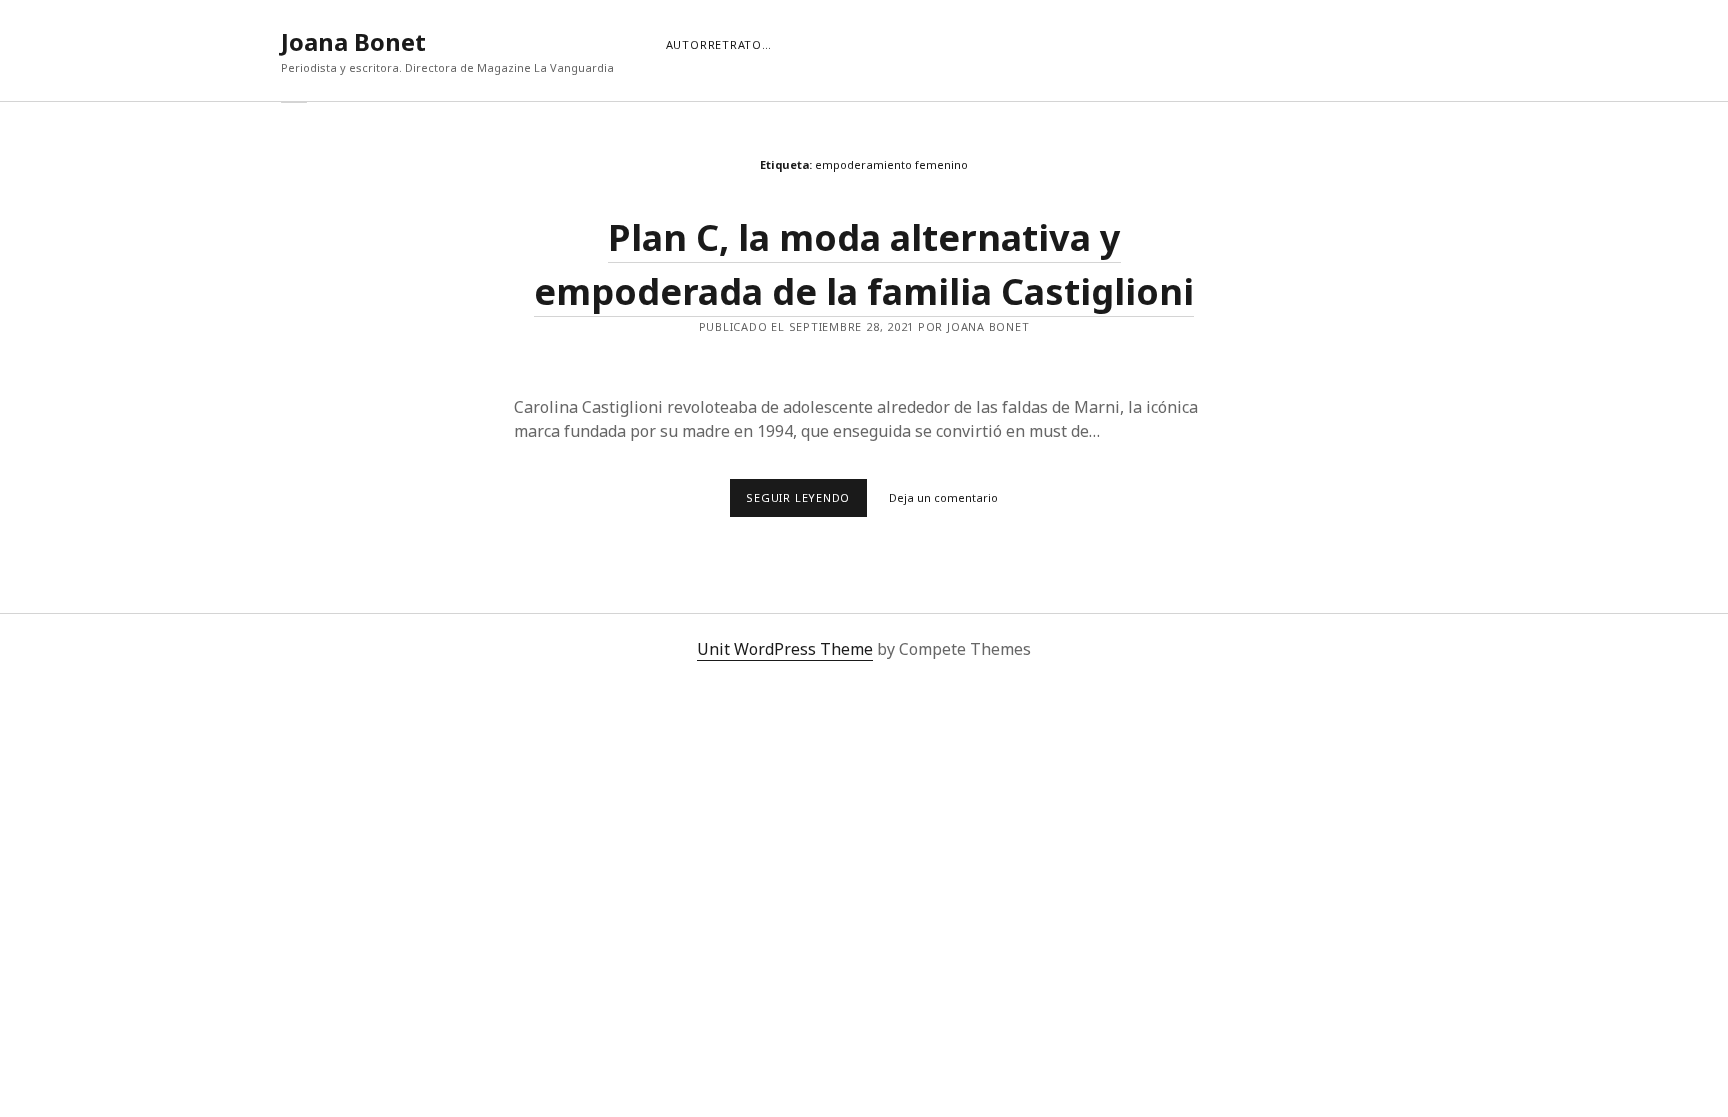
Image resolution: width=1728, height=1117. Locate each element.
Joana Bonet (353, 41)
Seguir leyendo (806, 503)
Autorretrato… (719, 44)
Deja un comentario (943, 497)
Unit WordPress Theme (785, 649)
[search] (1447, 42)
